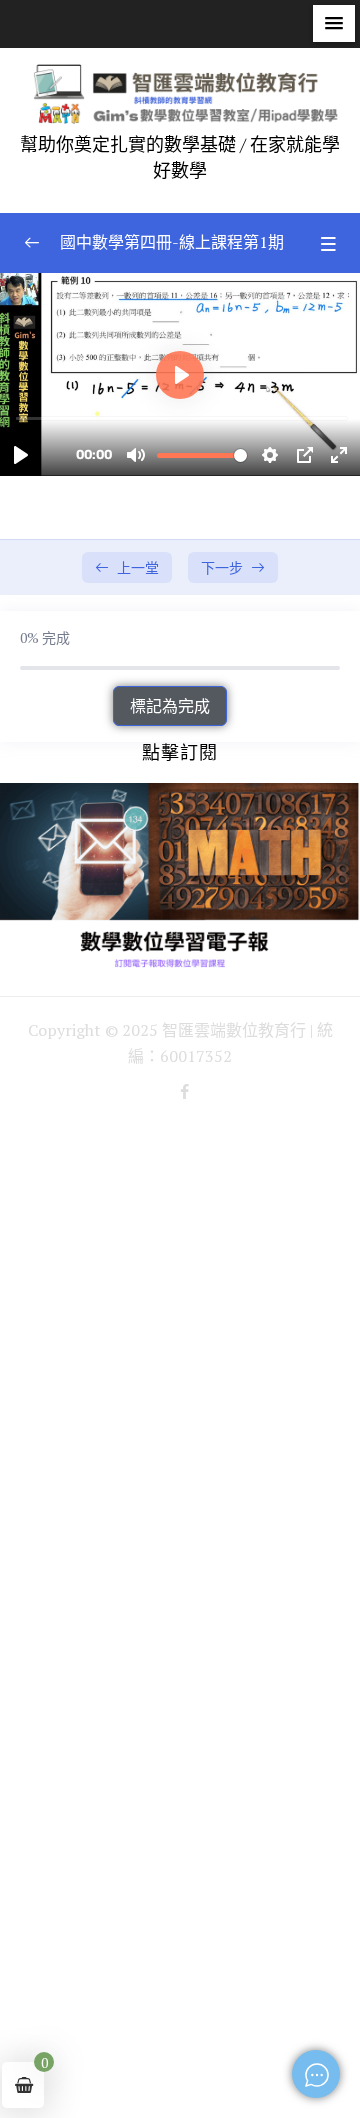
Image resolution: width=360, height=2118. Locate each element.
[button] (334, 23)
